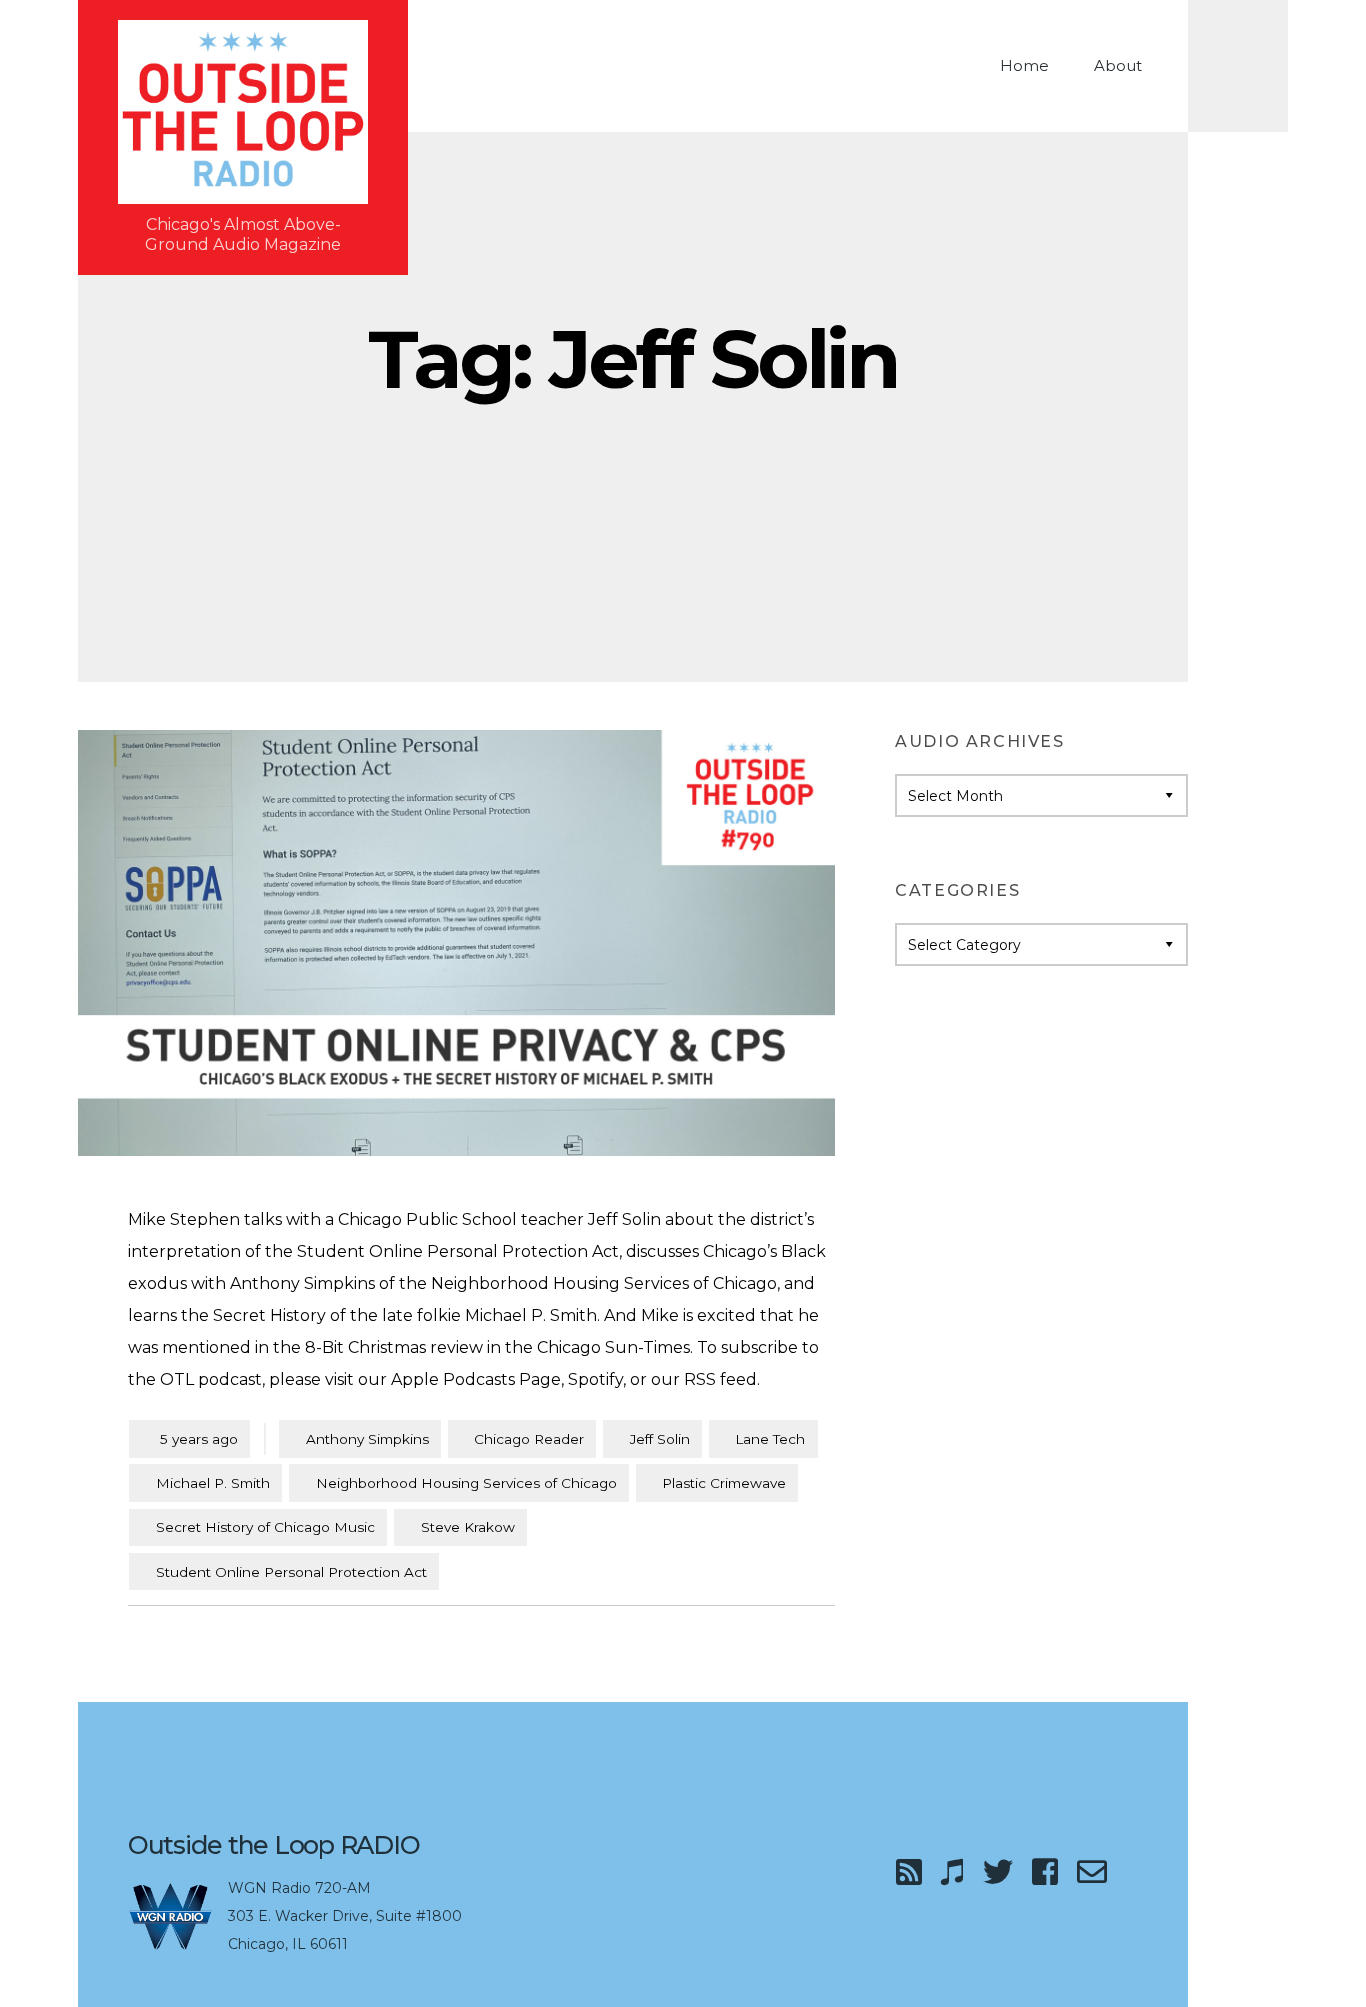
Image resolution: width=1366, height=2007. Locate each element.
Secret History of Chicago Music (265, 1527)
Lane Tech (770, 1439)
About (1118, 65)
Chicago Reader (529, 1439)
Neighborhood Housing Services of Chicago (466, 1483)
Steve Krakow (468, 1527)
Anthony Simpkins (367, 1439)
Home (1024, 65)
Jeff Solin (660, 1439)
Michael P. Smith (213, 1483)
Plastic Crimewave (724, 1483)
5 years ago (189, 1438)
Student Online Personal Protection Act (291, 1572)
